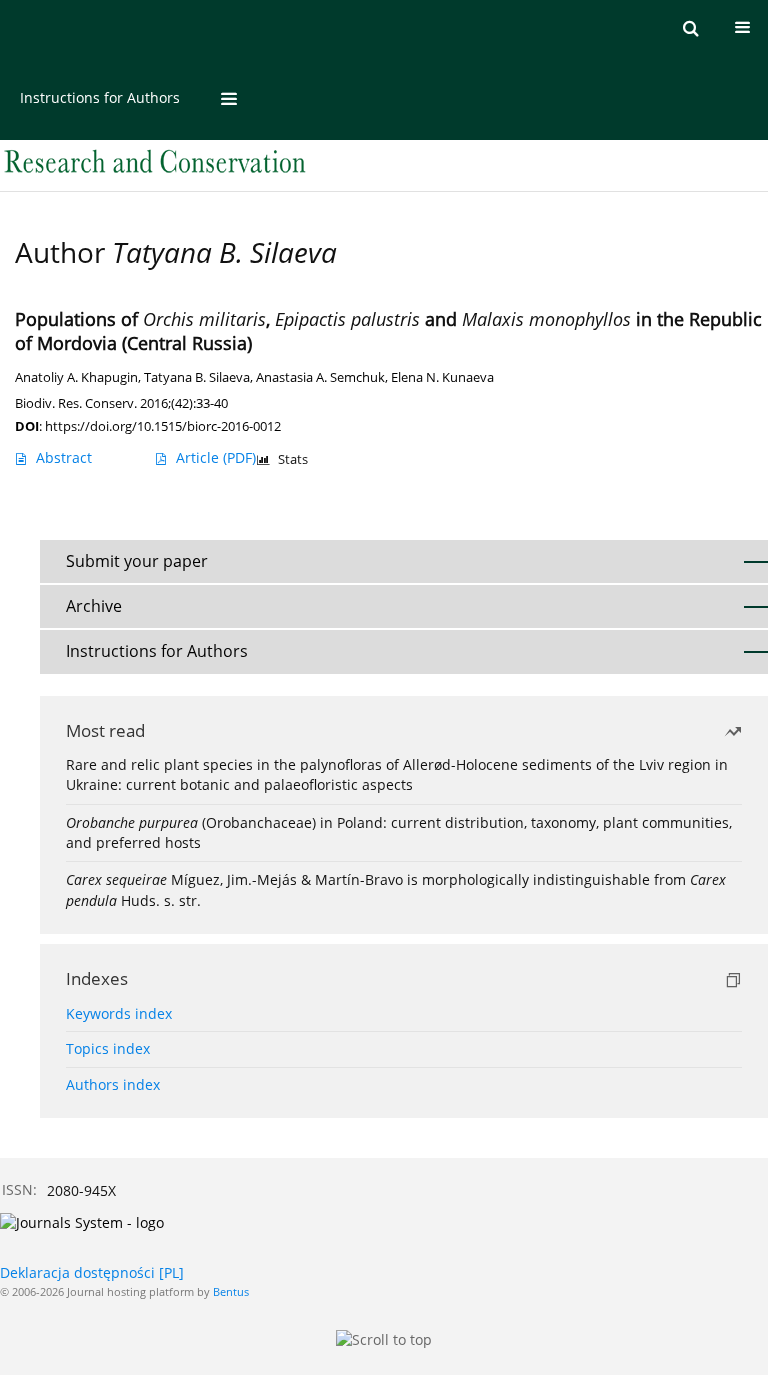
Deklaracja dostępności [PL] (92, 1272)
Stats (293, 459)
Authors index (113, 1084)
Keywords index (119, 1013)
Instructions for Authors (100, 97)
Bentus (231, 1291)
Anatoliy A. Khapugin (76, 377)
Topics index (108, 1048)
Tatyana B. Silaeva (197, 377)
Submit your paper (137, 561)
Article (216, 457)
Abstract (64, 457)
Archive (94, 606)
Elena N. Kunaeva (442, 377)
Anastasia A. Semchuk (320, 377)
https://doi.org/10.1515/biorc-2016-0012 (163, 426)
